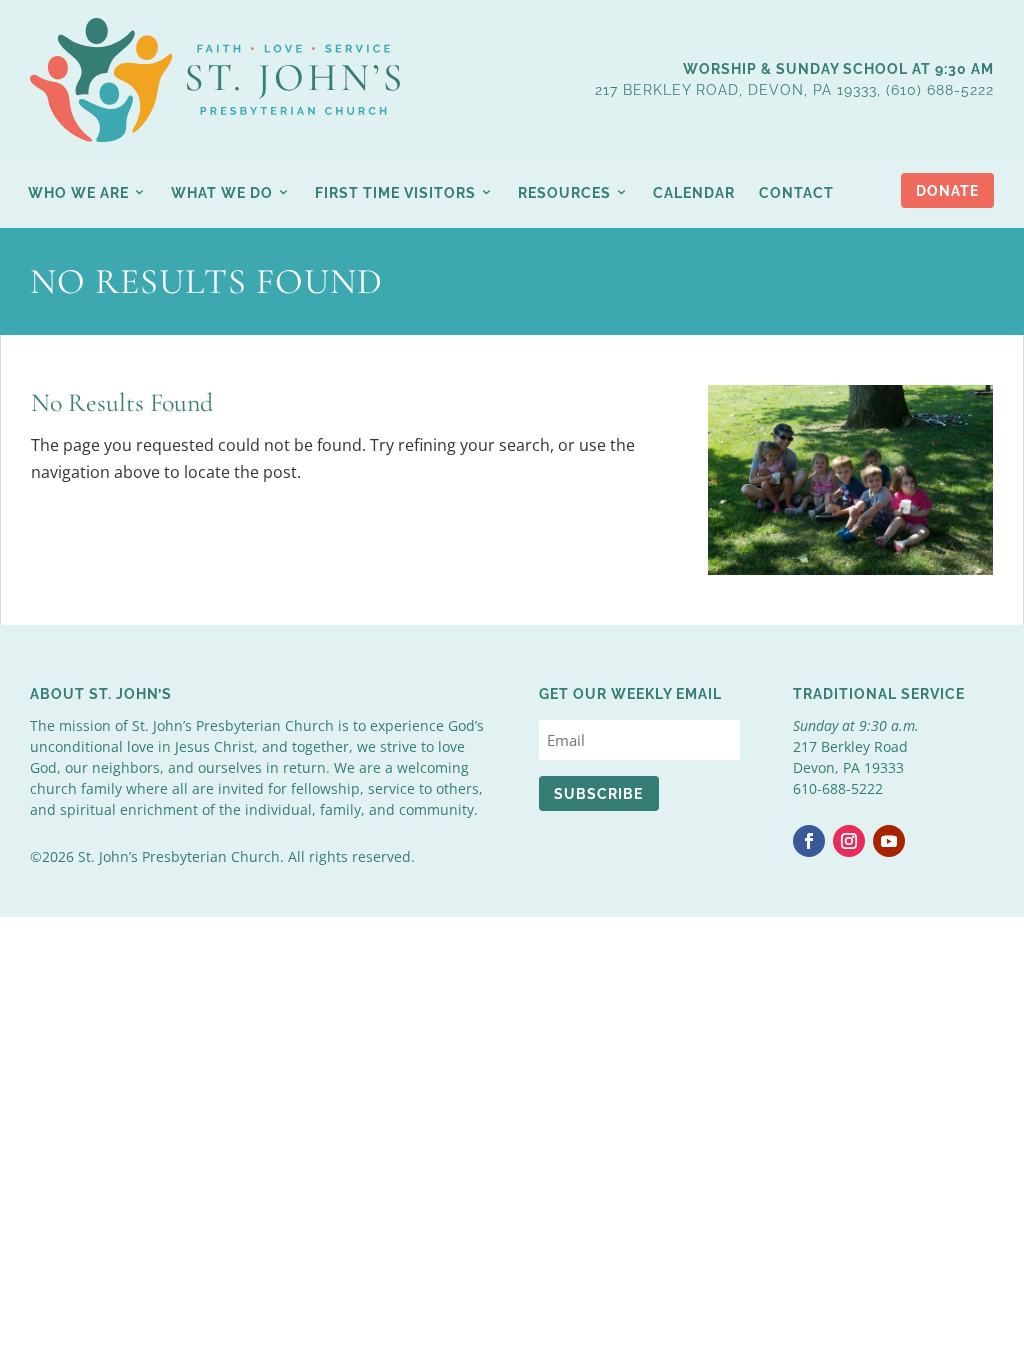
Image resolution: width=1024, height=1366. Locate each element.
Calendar (694, 193)
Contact (796, 193)
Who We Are (78, 193)
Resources (564, 193)
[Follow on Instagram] (849, 841)
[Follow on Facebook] (809, 841)
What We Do (222, 193)
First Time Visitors (395, 193)
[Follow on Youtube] (889, 841)
